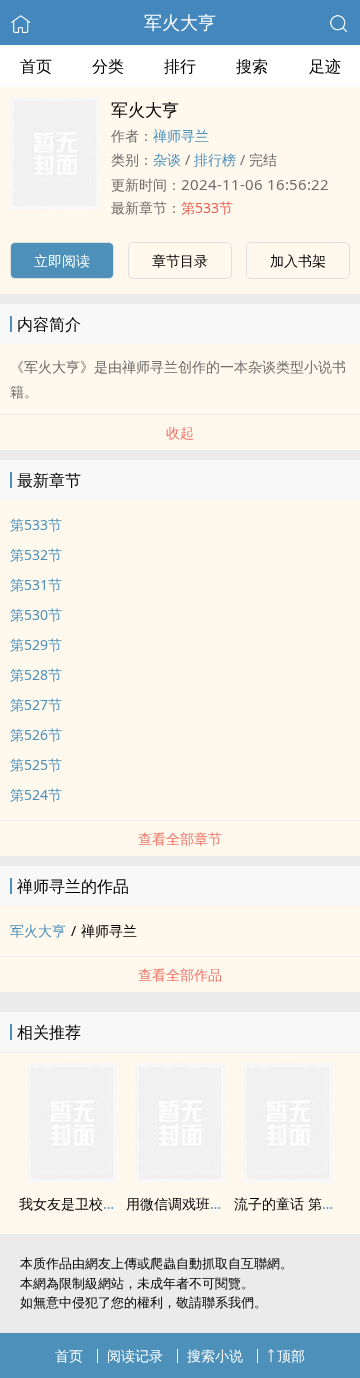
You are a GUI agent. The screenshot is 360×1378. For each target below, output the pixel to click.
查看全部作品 (180, 974)
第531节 (36, 584)
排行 (180, 66)
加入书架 (298, 260)
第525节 (36, 764)
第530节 (36, 614)
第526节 (36, 734)
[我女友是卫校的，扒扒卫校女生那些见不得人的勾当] (72, 1177)
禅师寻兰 (181, 135)
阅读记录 (135, 1355)
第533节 (207, 207)
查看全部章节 (180, 838)
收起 (180, 432)
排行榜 (215, 159)
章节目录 (180, 260)
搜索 (252, 66)
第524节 (36, 794)
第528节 (36, 674)
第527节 (36, 704)
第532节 (36, 554)
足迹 (325, 66)
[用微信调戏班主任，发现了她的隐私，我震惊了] (180, 1177)
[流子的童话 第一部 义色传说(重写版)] (288, 1177)
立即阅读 (62, 260)
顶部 (291, 1355)
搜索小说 (215, 1355)
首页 (36, 66)
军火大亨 (180, 22)
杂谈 (167, 159)
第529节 (36, 644)
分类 (108, 66)
